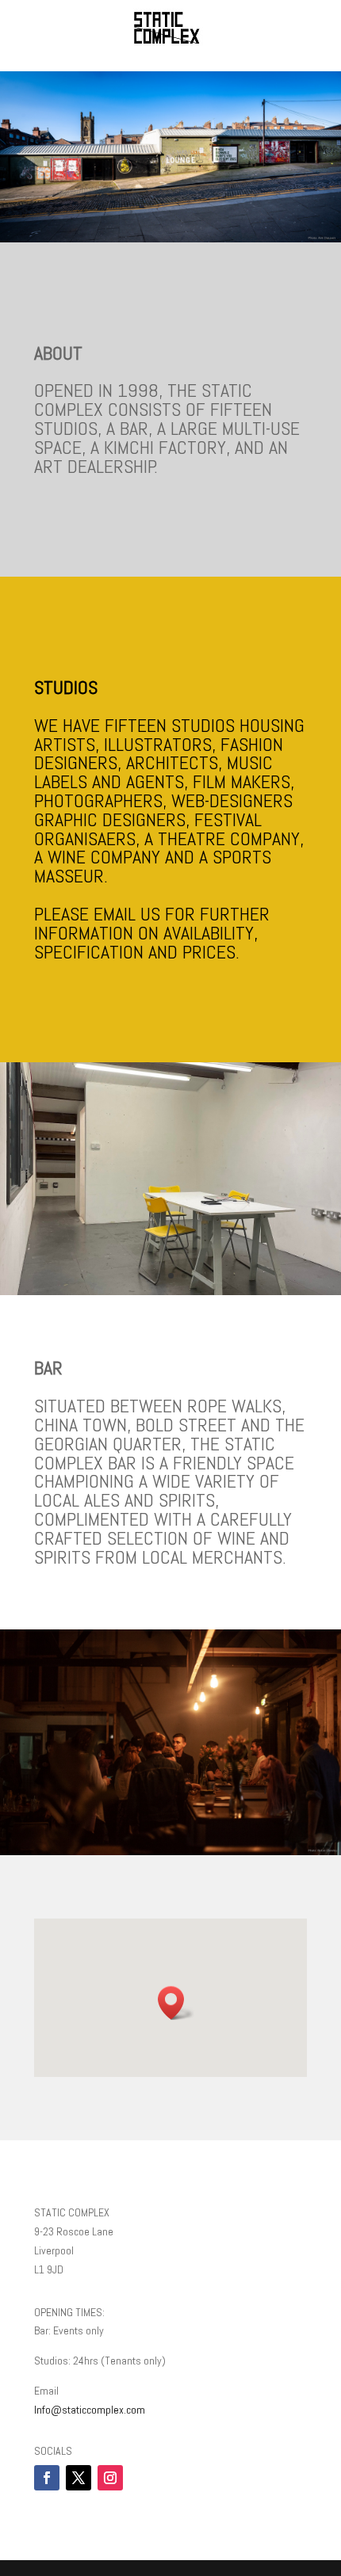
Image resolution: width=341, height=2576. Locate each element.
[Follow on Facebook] (47, 2478)
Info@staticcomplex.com (90, 2410)
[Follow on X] (79, 2478)
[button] (176, 2003)
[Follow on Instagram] (110, 2478)
